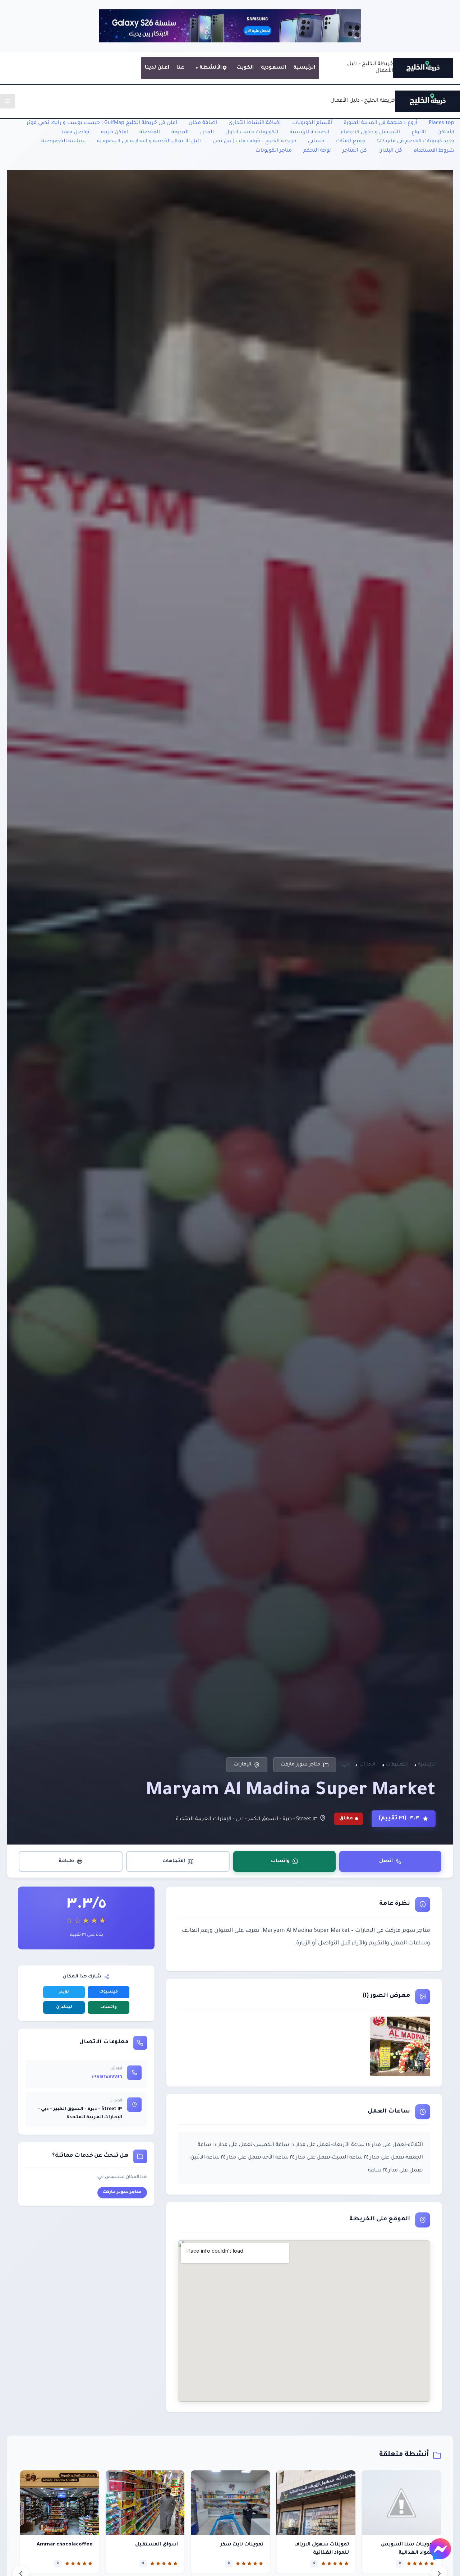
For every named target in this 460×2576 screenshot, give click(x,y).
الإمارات (242, 1765)
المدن (207, 133)
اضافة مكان (203, 123)
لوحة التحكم (317, 151)
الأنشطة (211, 68)
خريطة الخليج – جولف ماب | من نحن (255, 142)
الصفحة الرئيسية (309, 133)
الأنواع (419, 133)
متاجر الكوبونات (274, 151)
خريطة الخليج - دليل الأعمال (363, 101)
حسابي (316, 142)
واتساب (280, 1861)
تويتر (64, 1992)
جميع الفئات (351, 142)
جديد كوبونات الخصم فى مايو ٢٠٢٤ (415, 142)
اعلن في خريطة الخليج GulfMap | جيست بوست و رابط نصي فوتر (102, 123)
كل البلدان (390, 151)
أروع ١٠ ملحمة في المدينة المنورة (380, 123)
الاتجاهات (174, 1861)
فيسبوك (109, 1992)
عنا (180, 68)
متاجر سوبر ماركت (300, 1765)
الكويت (245, 68)
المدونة (180, 133)
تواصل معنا (75, 133)
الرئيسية (304, 68)
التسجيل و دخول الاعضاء (370, 133)
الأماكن (446, 133)
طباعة (66, 1861)
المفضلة (150, 133)
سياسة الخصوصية (63, 142)
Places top (441, 123)
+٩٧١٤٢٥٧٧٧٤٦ (107, 2077)
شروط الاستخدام (434, 151)
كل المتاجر (355, 151)
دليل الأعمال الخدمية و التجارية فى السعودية (149, 142)
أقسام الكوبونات (312, 123)
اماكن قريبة (114, 133)
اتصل (386, 1861)
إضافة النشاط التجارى (255, 123)
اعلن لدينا (157, 68)
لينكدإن (64, 2007)
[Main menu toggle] (7, 101)
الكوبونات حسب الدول (252, 133)
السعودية (273, 68)
